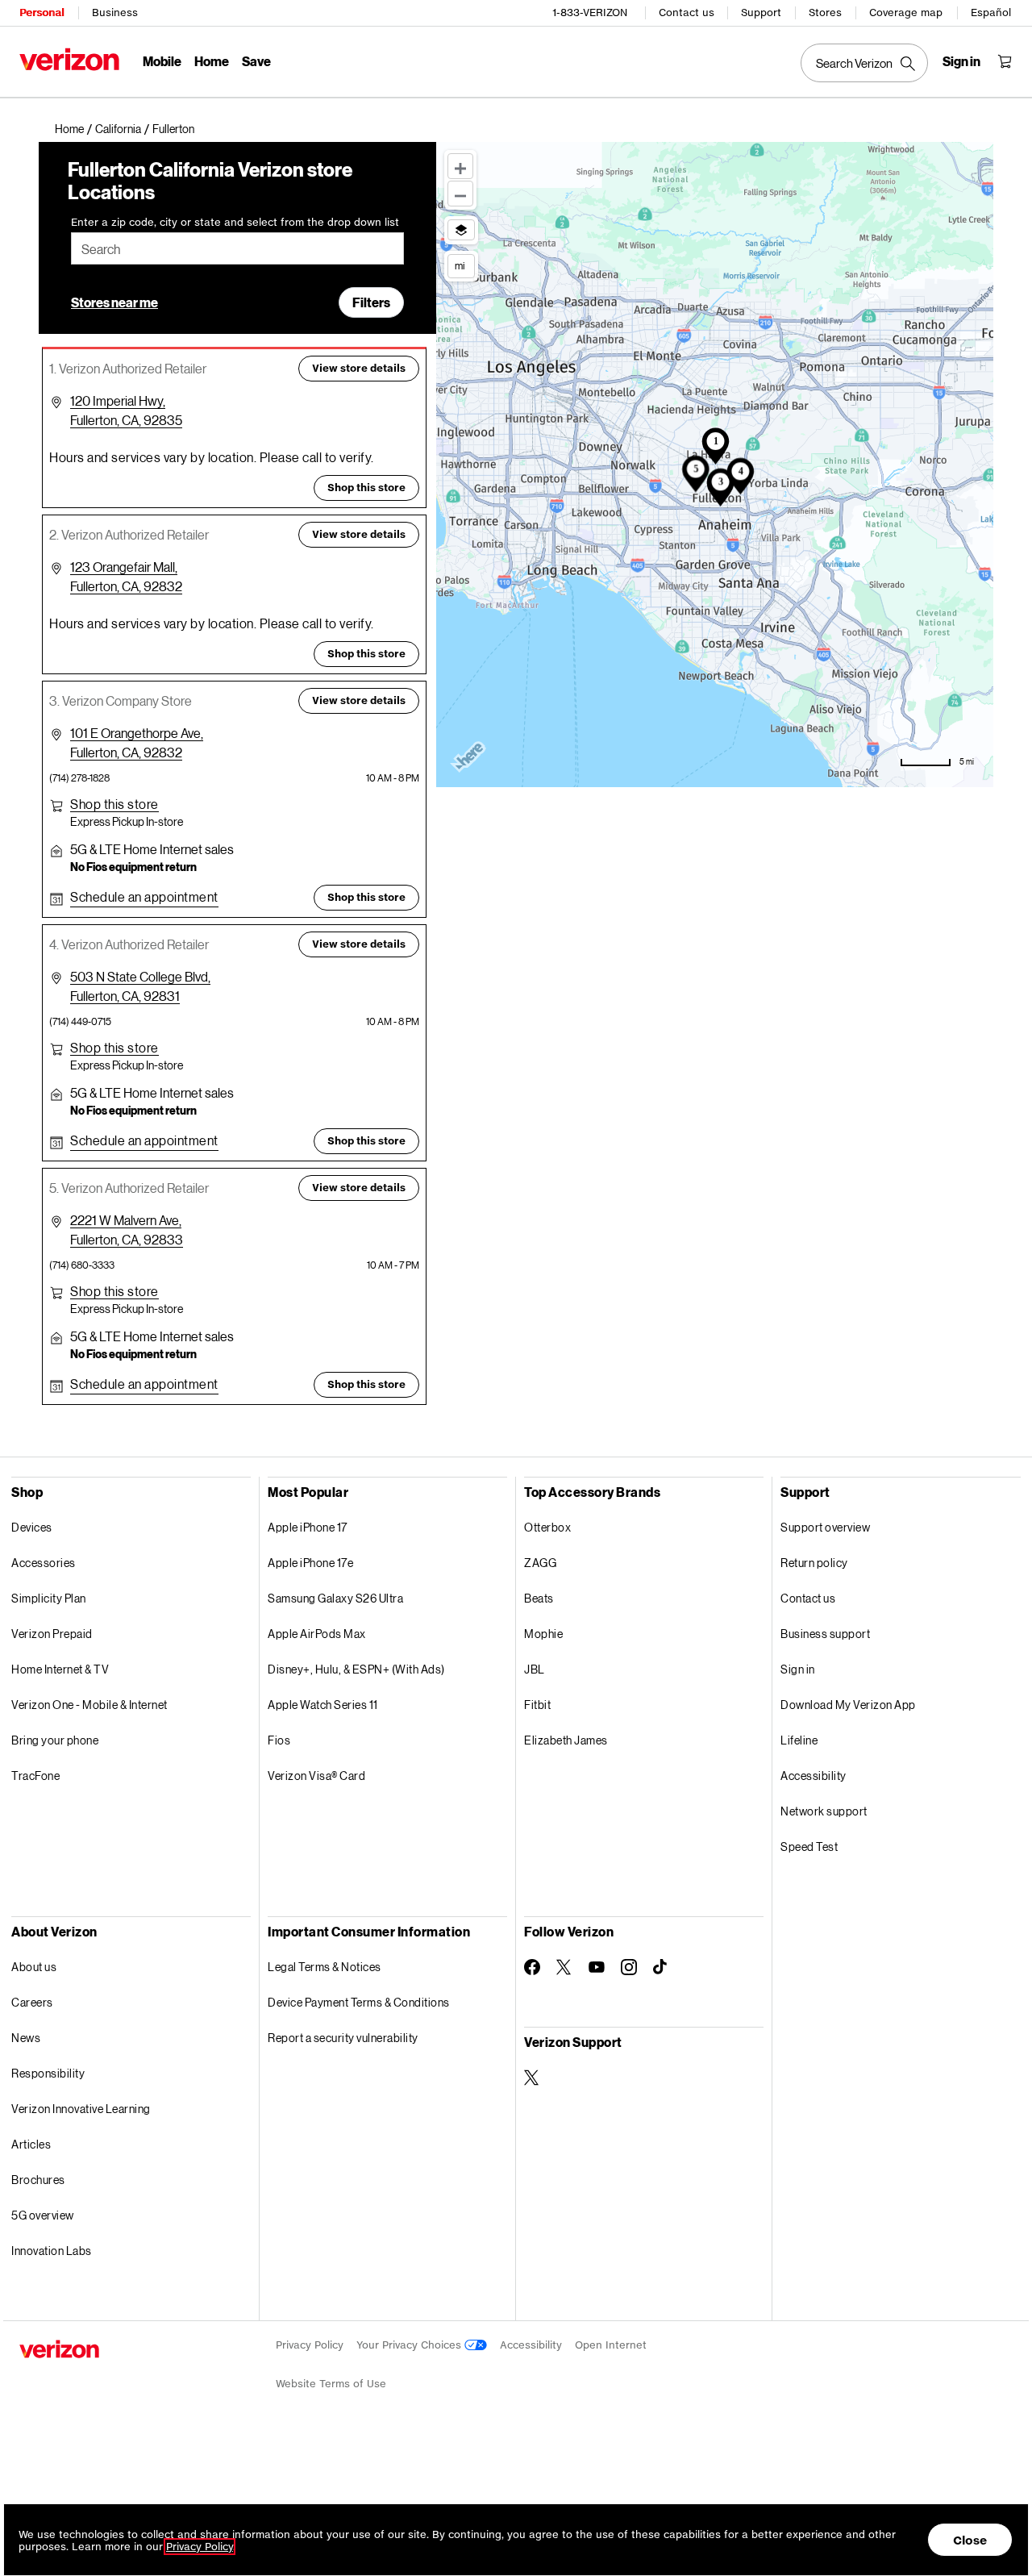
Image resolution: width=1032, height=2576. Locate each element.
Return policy (814, 1563)
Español (991, 13)
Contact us (687, 13)
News (26, 2038)
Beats (539, 1598)
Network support (824, 1811)
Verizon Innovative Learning (81, 2109)
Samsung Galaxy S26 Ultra (335, 1598)
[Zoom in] (460, 166)
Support (761, 13)
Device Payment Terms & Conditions (359, 2002)
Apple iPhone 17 (308, 1527)
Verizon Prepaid (52, 1634)
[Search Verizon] (864, 63)
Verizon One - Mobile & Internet (89, 1705)
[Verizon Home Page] (69, 59)
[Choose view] (461, 230)
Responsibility (48, 2073)
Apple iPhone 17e (310, 1563)
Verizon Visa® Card (316, 1776)
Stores (825, 13)
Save (256, 61)
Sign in (798, 1669)
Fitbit (537, 1705)
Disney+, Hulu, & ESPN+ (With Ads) (356, 1669)
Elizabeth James (566, 1740)
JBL (535, 1669)
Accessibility (814, 1776)
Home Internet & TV (60, 1669)
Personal (42, 13)
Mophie (543, 1634)
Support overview (825, 1527)
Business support (825, 1634)
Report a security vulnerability (343, 2038)
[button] (173, 129)
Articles (31, 2144)
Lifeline (799, 1740)
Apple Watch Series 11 (323, 1705)
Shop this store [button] (366, 488)
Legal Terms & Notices (325, 1967)
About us (34, 1967)
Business (115, 13)
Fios (279, 1740)
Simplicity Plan (49, 1598)
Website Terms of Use (331, 2384)
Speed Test (809, 1847)
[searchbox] (237, 248)
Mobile (162, 61)
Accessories (44, 1563)
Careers (32, 2002)
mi (460, 265)
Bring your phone (55, 1740)
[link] (75, 129)
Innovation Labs (52, 2251)
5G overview (43, 2215)
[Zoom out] (460, 194)
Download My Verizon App (848, 1705)
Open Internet (611, 2345)
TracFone (35, 1776)
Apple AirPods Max (317, 1634)
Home (212, 61)
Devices (32, 1527)
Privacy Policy (310, 2345)
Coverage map (906, 13)
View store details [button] (359, 368)
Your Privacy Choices (410, 2345)
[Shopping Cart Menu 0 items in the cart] (1005, 61)
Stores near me (114, 302)
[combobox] (237, 248)
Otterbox (547, 1527)
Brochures (38, 2180)
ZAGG (540, 1563)
